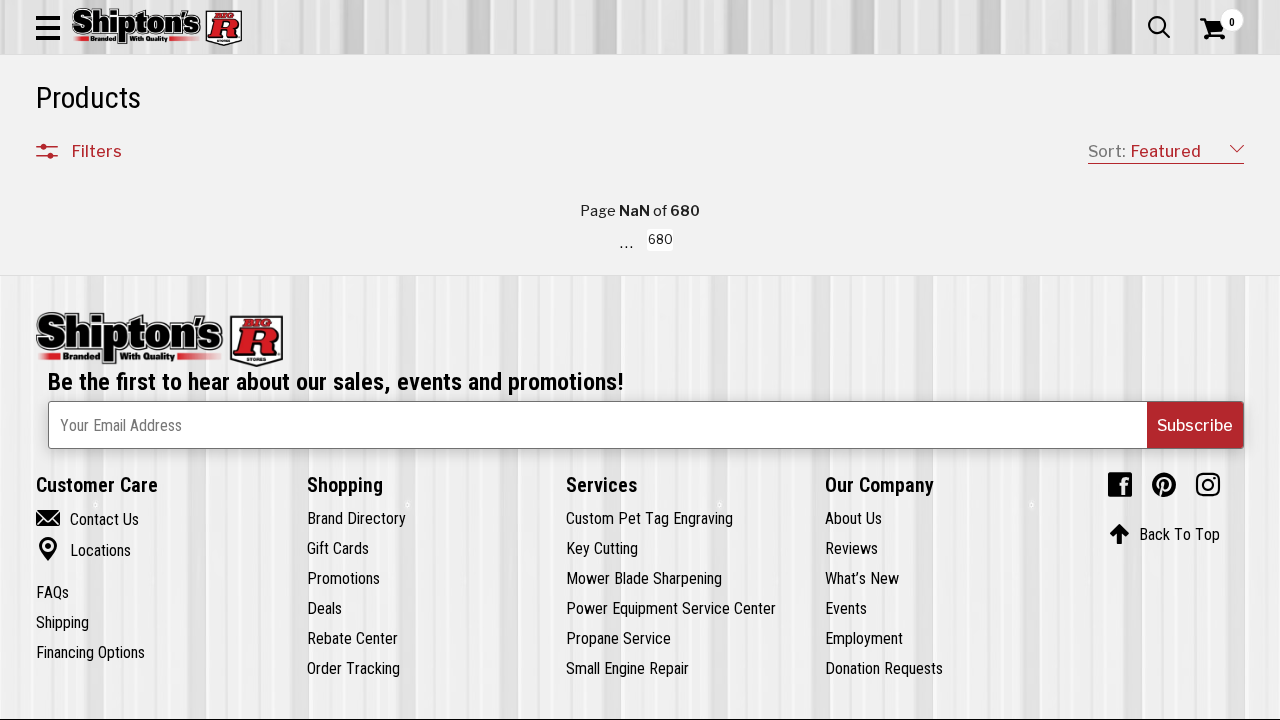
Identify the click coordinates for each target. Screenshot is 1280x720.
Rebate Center (352, 638)
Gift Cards (338, 548)
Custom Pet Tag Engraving (649, 518)
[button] (48, 27)
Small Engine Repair (627, 668)
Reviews (851, 548)
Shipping (62, 622)
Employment (864, 638)
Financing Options (90, 652)
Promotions (343, 578)
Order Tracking (353, 668)
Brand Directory (356, 518)
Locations (83, 550)
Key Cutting (602, 548)
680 (658, 243)
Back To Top (1164, 534)
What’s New (862, 578)
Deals (324, 608)
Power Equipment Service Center (671, 608)
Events (846, 608)
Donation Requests (884, 668)
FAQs (52, 592)
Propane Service (618, 638)
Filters (97, 151)
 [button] (1159, 27)
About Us (853, 518)
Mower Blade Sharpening (644, 578)
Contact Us (87, 519)
